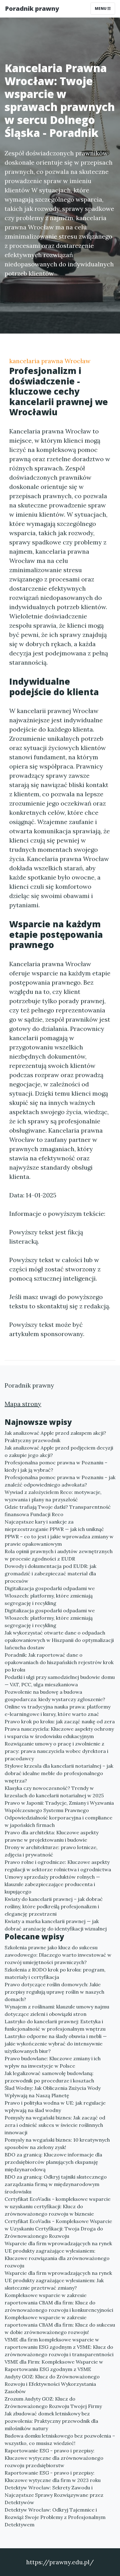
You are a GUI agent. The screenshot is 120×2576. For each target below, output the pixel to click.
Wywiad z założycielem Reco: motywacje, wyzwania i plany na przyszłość (53, 1496)
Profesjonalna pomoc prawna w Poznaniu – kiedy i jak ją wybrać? (56, 1466)
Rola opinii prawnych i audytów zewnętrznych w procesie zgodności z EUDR (59, 1555)
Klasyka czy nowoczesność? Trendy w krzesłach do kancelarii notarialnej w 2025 (54, 1792)
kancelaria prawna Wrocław (50, 361)
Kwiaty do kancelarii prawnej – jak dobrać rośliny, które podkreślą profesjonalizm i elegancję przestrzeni (54, 1906)
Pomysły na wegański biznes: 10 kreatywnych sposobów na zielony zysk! (57, 2143)
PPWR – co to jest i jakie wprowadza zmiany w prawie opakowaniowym (59, 1540)
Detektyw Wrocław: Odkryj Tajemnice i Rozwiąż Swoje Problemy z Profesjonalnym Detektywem (55, 2517)
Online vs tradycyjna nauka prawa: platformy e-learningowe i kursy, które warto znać (58, 1710)
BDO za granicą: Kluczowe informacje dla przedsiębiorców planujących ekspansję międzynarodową (53, 2162)
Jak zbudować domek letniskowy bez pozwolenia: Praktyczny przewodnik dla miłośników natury (51, 2421)
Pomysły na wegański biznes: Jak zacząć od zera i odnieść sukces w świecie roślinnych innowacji (55, 2125)
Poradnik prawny (32, 8)
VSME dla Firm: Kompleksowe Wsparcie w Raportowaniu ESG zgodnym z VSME (54, 2365)
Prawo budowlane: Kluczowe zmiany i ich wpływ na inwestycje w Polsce (53, 2062)
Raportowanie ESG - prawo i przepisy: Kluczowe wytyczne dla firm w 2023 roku (53, 2476)
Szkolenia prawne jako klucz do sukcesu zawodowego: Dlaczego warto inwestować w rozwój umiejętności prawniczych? (58, 1955)
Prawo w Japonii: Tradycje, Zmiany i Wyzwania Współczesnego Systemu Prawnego (59, 1807)
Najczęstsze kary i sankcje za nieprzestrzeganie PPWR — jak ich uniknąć (54, 1525)
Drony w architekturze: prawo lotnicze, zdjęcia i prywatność (51, 1851)
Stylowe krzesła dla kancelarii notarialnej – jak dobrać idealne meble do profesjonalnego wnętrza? (59, 1773)
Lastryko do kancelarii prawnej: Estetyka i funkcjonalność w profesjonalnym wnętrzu (55, 2025)
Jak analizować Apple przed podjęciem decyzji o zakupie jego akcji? (59, 1451)
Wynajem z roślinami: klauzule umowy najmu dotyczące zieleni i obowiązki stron (57, 2010)
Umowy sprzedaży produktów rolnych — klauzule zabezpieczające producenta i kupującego (52, 1884)
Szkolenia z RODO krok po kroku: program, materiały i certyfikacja (55, 1973)
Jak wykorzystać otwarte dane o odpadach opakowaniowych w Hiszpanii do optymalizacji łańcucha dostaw (59, 1640)
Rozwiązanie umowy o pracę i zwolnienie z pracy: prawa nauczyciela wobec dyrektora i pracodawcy (56, 1751)
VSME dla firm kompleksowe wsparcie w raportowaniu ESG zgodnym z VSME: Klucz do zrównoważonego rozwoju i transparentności (59, 2347)
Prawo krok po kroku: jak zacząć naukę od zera (60, 1721)
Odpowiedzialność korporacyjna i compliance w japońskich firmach (58, 1821)
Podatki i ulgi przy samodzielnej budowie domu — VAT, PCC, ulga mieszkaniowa (60, 1681)
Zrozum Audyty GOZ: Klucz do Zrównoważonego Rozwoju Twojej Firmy (53, 2402)
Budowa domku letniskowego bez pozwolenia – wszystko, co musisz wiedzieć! (60, 2439)
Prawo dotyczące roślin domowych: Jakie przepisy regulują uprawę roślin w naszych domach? (54, 1992)
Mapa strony (23, 1404)
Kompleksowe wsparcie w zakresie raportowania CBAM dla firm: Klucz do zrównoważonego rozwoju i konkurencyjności (59, 2303)
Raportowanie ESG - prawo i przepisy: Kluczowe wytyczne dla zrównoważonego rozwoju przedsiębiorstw (54, 2458)
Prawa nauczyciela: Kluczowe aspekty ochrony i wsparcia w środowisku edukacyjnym (59, 1733)
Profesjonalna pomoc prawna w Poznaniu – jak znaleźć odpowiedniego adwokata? (60, 1481)
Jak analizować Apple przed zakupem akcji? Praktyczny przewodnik (55, 1437)
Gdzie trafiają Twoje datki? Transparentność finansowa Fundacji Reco (58, 1511)
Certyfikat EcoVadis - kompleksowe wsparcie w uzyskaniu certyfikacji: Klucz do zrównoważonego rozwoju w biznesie (58, 2206)
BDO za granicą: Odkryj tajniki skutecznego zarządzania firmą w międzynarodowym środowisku (56, 2184)
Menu (101, 8)
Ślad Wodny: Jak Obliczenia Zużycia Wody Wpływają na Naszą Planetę (53, 2092)
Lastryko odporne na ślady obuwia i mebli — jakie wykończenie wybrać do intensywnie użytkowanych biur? (56, 2044)
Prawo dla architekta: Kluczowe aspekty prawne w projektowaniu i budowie (52, 1836)
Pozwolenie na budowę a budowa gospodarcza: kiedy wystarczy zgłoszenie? (55, 1696)
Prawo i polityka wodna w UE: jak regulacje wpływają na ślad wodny (55, 2106)
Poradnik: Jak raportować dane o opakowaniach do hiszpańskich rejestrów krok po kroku (59, 1662)
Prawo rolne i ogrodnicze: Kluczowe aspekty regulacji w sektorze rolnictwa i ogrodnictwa (58, 1866)
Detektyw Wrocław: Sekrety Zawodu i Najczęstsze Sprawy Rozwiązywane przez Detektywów (54, 2495)
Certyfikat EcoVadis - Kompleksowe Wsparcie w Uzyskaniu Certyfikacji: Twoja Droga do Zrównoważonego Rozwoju (58, 2229)
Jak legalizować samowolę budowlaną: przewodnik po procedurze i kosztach (49, 2077)
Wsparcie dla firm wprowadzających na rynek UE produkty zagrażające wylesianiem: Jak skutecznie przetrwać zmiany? (58, 2280)
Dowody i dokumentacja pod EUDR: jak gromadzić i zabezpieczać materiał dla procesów (50, 1573)
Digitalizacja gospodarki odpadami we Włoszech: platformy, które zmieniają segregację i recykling (50, 1596)
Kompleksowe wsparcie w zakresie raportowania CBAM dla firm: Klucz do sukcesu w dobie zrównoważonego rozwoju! (60, 2325)
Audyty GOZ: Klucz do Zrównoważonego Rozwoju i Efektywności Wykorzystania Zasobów (52, 2384)
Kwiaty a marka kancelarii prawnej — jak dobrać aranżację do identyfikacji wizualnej (56, 1925)
